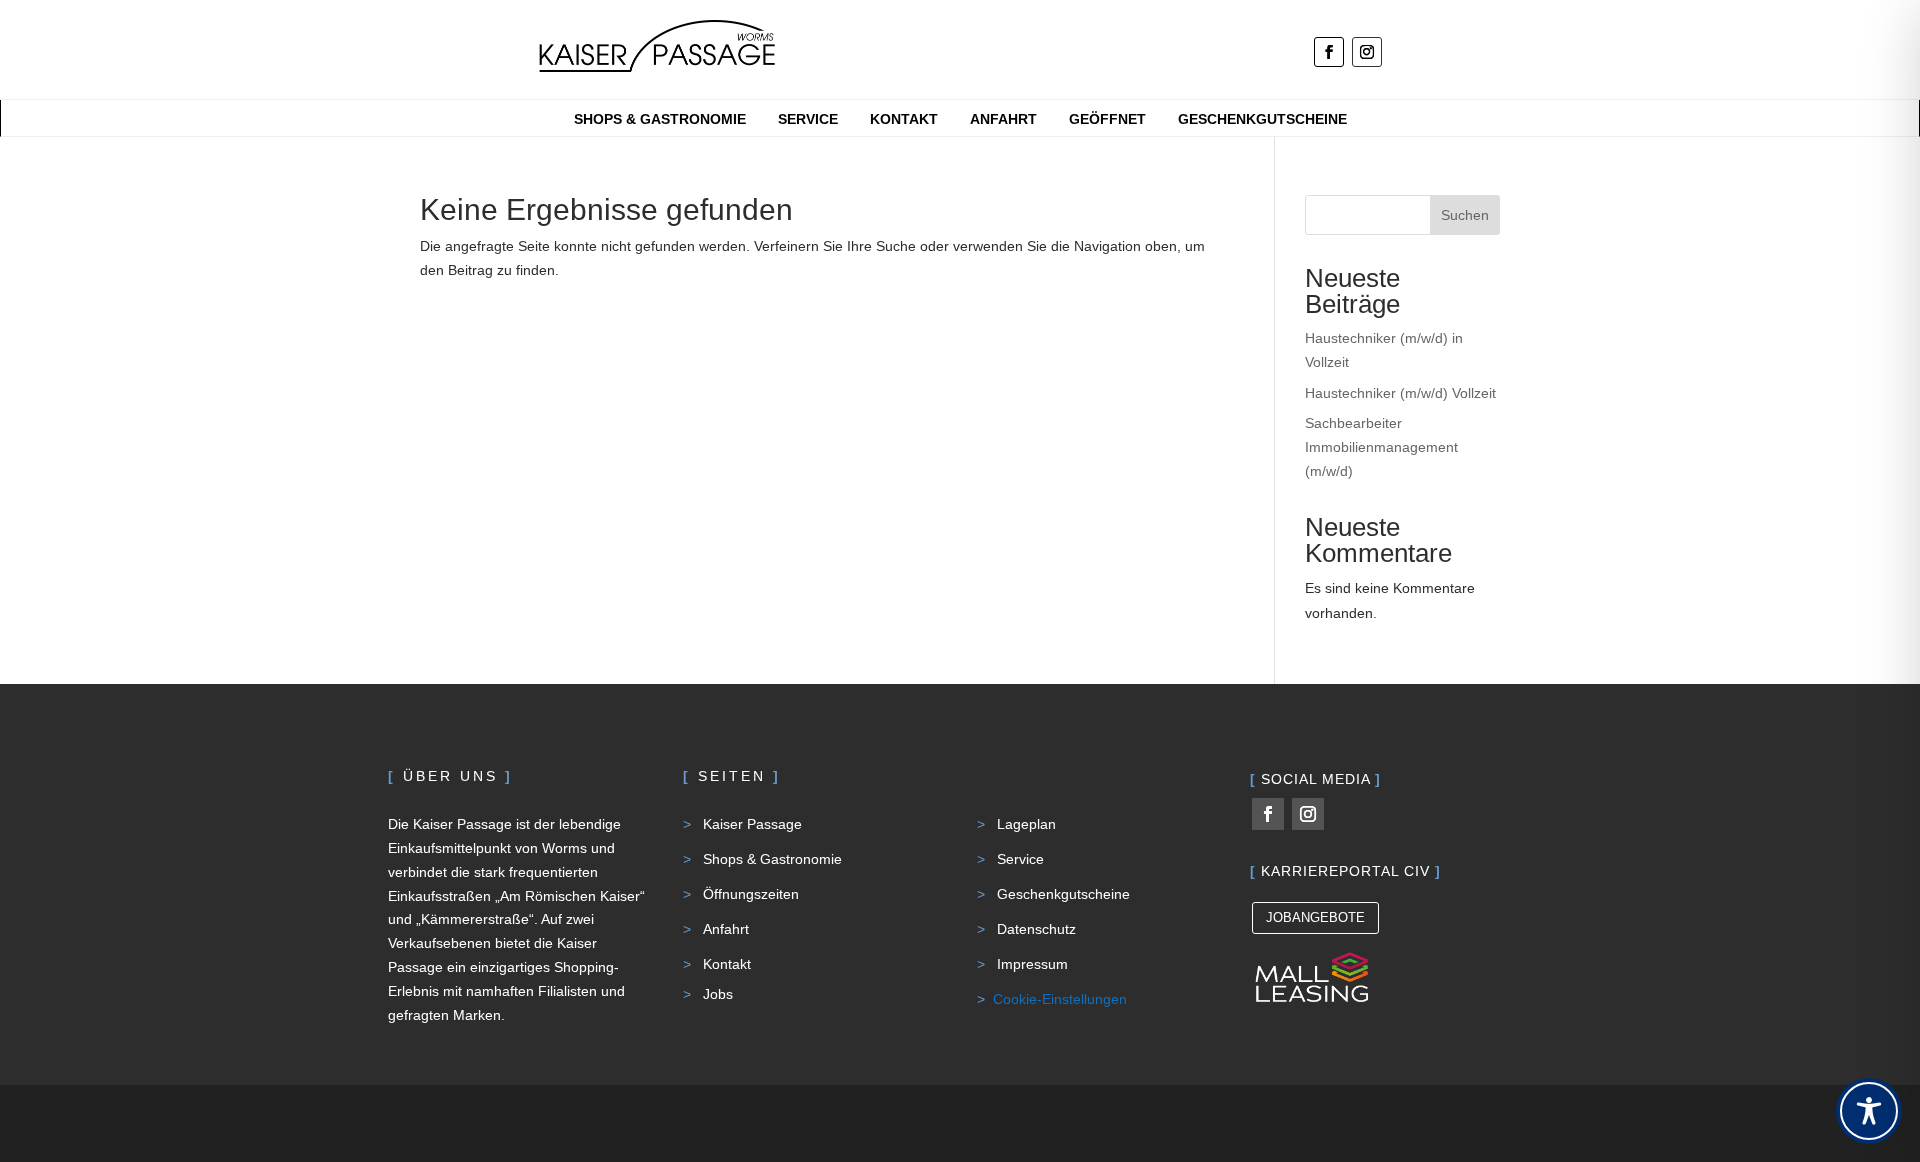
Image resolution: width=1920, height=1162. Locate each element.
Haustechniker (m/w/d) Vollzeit (1400, 393)
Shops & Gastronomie (660, 119)
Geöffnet (1107, 119)
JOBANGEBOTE (1315, 917)
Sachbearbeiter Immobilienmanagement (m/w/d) (1381, 447)
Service (808, 119)
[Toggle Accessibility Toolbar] (1869, 1111)
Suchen (1465, 215)
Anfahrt (1003, 119)
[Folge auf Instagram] (1367, 52)
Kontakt (904, 119)
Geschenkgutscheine (1262, 119)
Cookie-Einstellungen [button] (1060, 999)
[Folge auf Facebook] (1329, 52)
